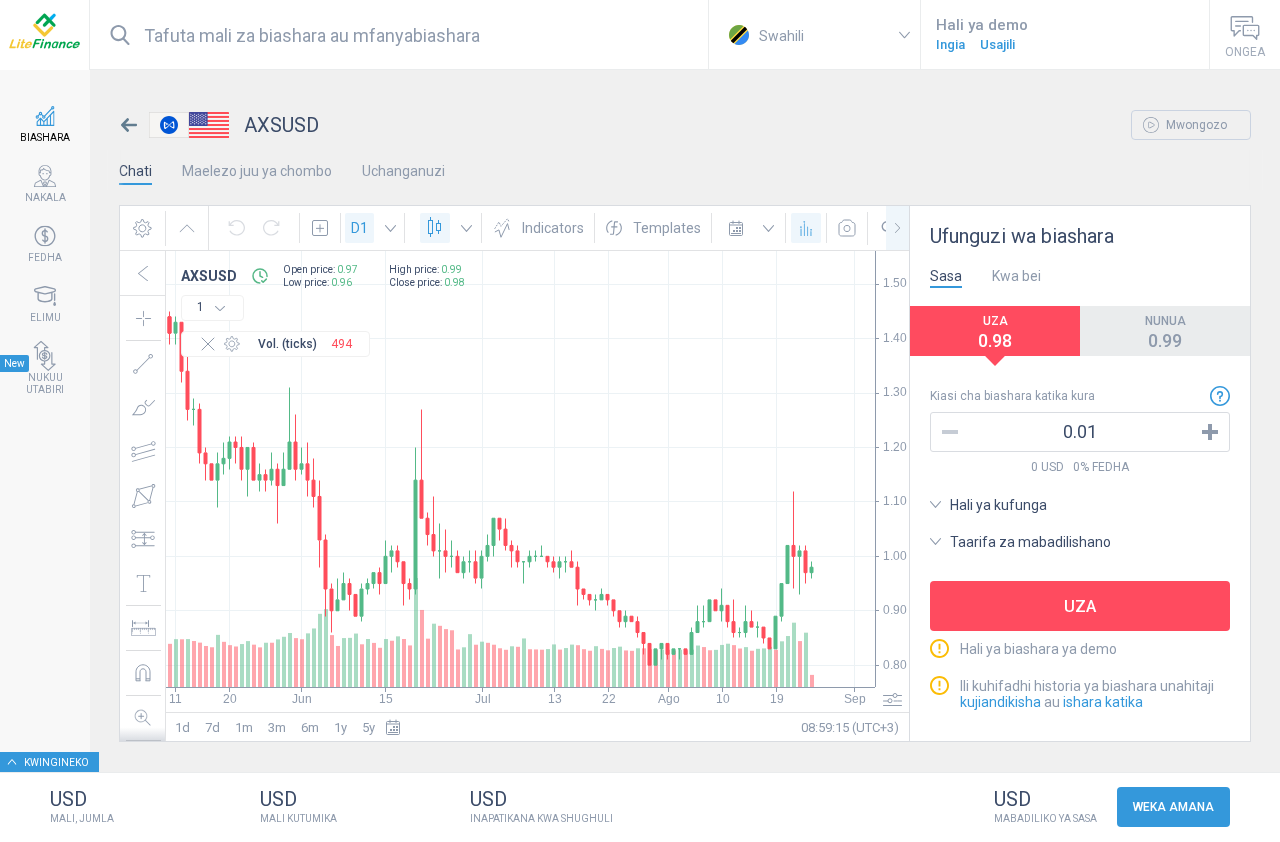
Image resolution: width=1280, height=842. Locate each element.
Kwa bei (1016, 276)
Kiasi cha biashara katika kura (1012, 396)
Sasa (946, 276)
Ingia (950, 44)
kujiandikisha (1002, 702)
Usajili (997, 44)
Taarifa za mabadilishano (1030, 542)
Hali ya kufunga (998, 505)
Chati (135, 171)
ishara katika (1103, 702)
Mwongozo (1195, 125)
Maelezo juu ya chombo (257, 171)
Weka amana (1173, 807)
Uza (1080, 606)
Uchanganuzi (403, 171)
